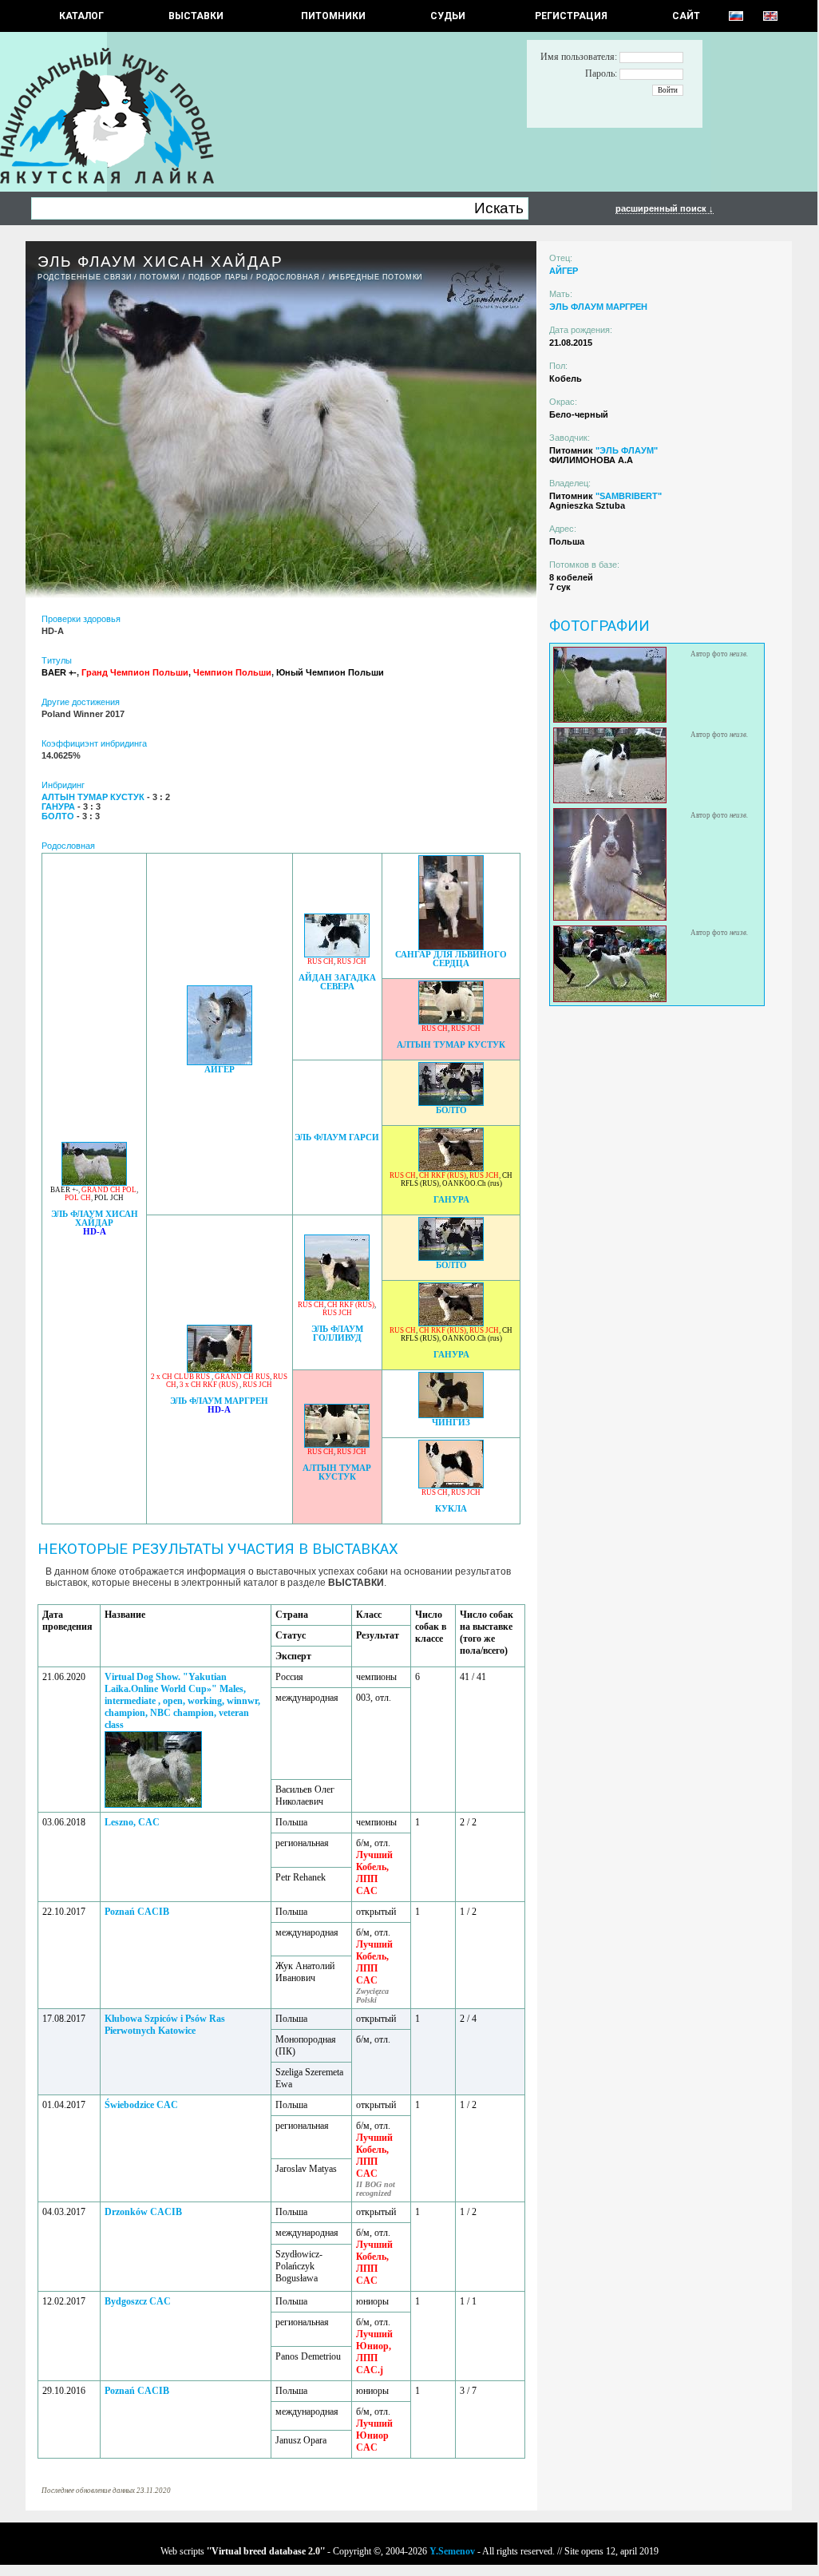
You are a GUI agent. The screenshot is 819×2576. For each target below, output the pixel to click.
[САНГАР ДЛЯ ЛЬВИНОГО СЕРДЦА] (451, 946)
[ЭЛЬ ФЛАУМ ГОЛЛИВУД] (337, 1296)
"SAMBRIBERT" (629, 496)
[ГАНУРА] (451, 1167)
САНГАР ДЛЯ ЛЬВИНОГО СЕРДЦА (451, 959)
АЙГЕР (220, 1070)
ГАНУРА (451, 1200)
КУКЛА (451, 1509)
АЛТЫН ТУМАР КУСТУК (451, 1045)
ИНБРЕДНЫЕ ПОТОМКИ (376, 277)
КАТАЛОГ (81, 16)
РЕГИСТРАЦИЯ (571, 16)
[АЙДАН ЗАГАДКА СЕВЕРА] (337, 953)
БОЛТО (451, 1110)
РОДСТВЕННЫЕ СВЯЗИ (84, 277)
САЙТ (686, 16)
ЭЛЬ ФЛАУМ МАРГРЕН (219, 1401)
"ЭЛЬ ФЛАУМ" (627, 450)
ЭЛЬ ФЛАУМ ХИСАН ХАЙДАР (95, 1219)
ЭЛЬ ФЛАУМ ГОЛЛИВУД (337, 1334)
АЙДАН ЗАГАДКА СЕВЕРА (337, 982)
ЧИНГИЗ (451, 1423)
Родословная (288, 277)
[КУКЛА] (451, 1484)
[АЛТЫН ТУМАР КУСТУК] (451, 1020)
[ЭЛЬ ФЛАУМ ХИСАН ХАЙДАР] (94, 1181)
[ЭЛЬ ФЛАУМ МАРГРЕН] (220, 1368)
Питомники (333, 16)
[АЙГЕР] (220, 1061)
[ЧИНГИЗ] (451, 1414)
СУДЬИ (448, 16)
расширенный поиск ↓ (665, 208)
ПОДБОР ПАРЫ (218, 277)
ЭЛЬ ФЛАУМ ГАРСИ (337, 1137)
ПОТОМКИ (160, 277)
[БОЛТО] (451, 1102)
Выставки (196, 16)
